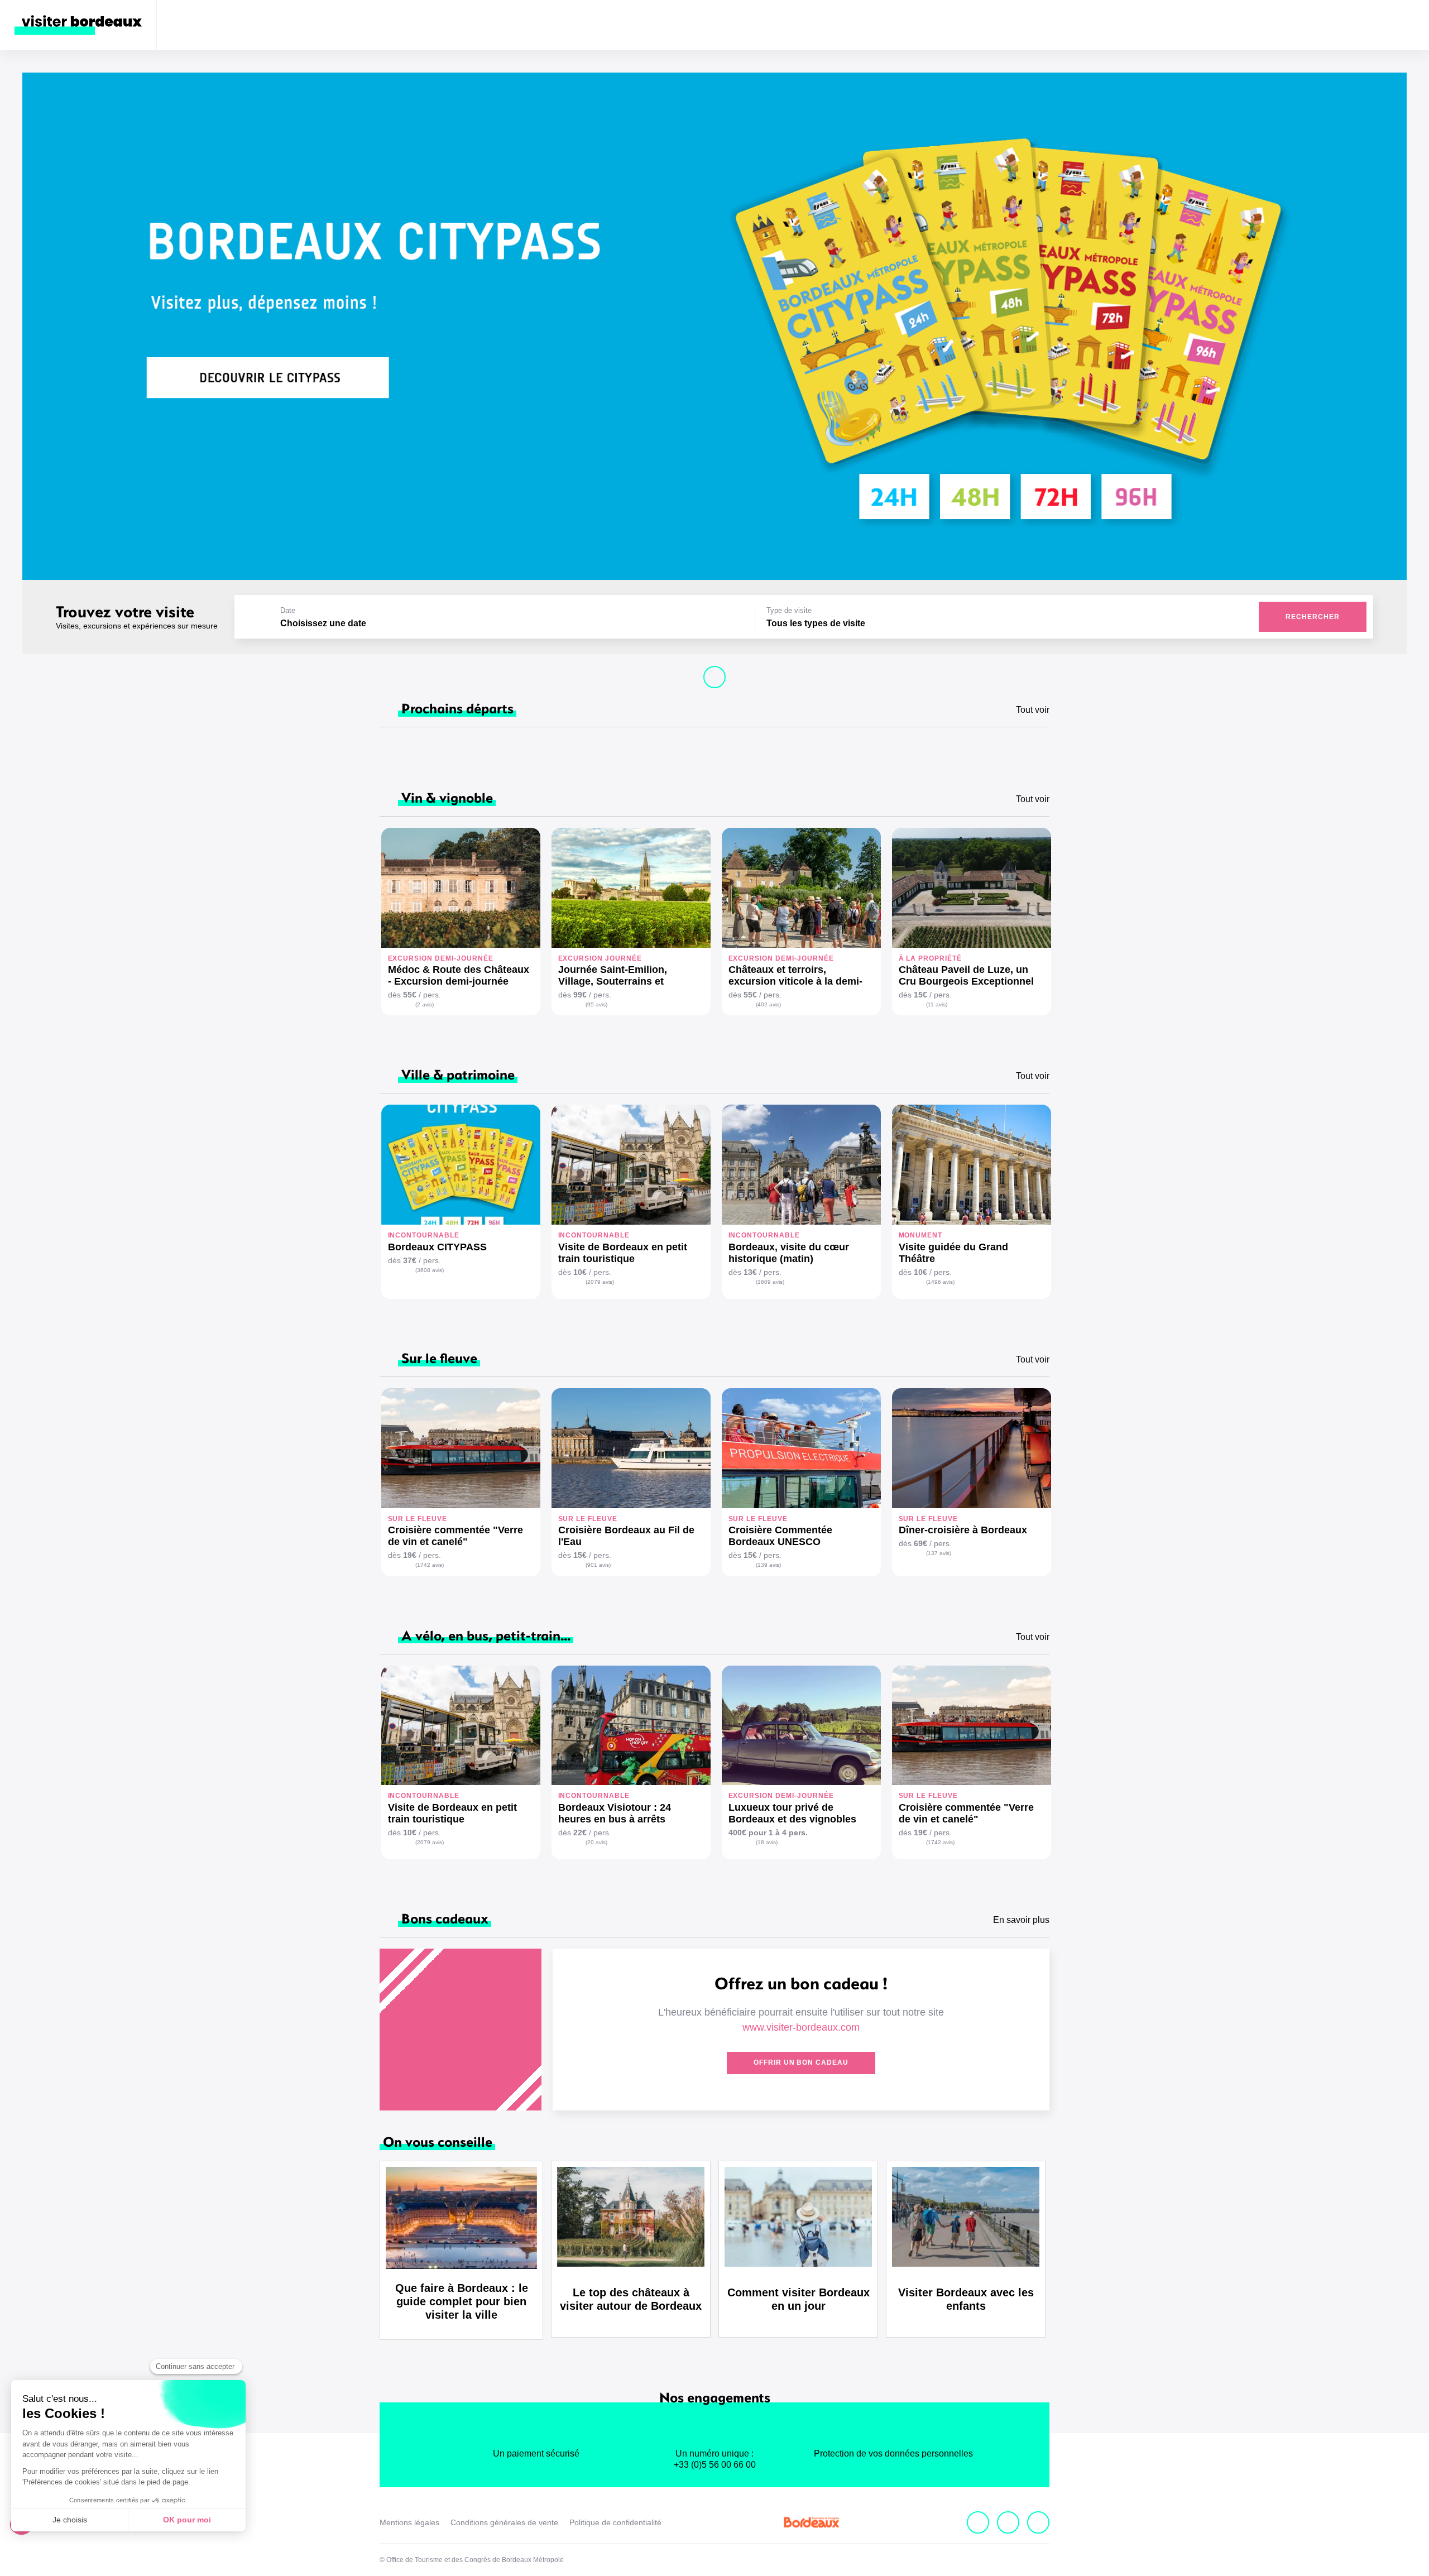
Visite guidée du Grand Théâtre (953, 1253)
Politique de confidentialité (615, 2522)
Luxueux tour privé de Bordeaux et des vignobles (792, 1813)
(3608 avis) (430, 1270)
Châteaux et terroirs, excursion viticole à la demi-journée (795, 976)
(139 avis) (768, 1565)
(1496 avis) (940, 1282)
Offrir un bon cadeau (801, 2062)
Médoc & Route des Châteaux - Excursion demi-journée (459, 975)
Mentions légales (409, 2522)
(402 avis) (768, 1004)
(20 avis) (596, 1842)
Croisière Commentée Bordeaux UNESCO (780, 1536)
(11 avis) (937, 1004)
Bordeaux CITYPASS (437, 1247)
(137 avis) (939, 1553)
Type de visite (789, 610)
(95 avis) (596, 1004)
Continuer (714, 677)
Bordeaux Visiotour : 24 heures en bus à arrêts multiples (615, 1814)
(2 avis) (425, 1004)
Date (288, 610)
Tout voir (1033, 710)
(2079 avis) (600, 1282)
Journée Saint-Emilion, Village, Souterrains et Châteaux (613, 976)
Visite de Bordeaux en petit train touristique (623, 1253)
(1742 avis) (430, 1565)
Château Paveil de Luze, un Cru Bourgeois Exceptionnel (966, 975)
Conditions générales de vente (504, 2522)
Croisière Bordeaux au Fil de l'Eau (626, 1536)
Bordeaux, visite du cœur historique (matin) (789, 1253)
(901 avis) (598, 1565)
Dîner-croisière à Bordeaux (963, 1530)
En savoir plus (1021, 1920)
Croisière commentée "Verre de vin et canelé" (455, 1536)
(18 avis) (767, 1842)
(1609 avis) (770, 1282)
